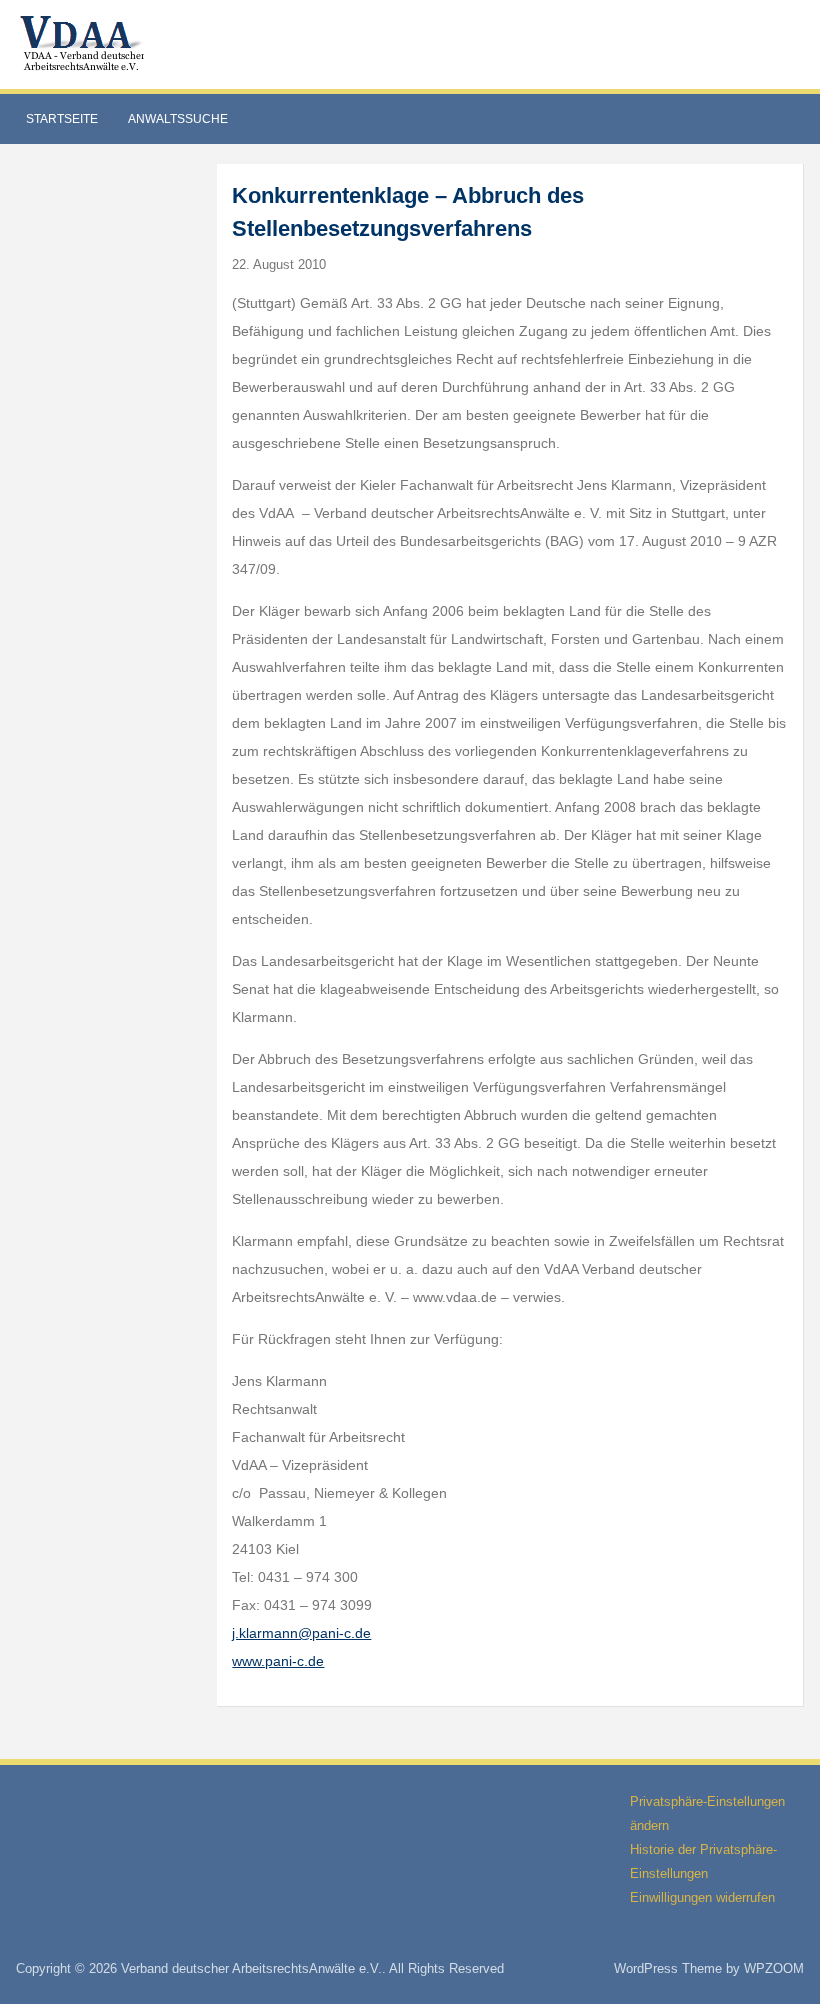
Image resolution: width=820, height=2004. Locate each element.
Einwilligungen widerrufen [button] (702, 1897)
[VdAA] (85, 43)
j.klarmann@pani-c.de (301, 1633)
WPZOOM (774, 1968)
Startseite (62, 119)
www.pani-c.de (278, 1661)
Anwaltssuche (178, 119)
